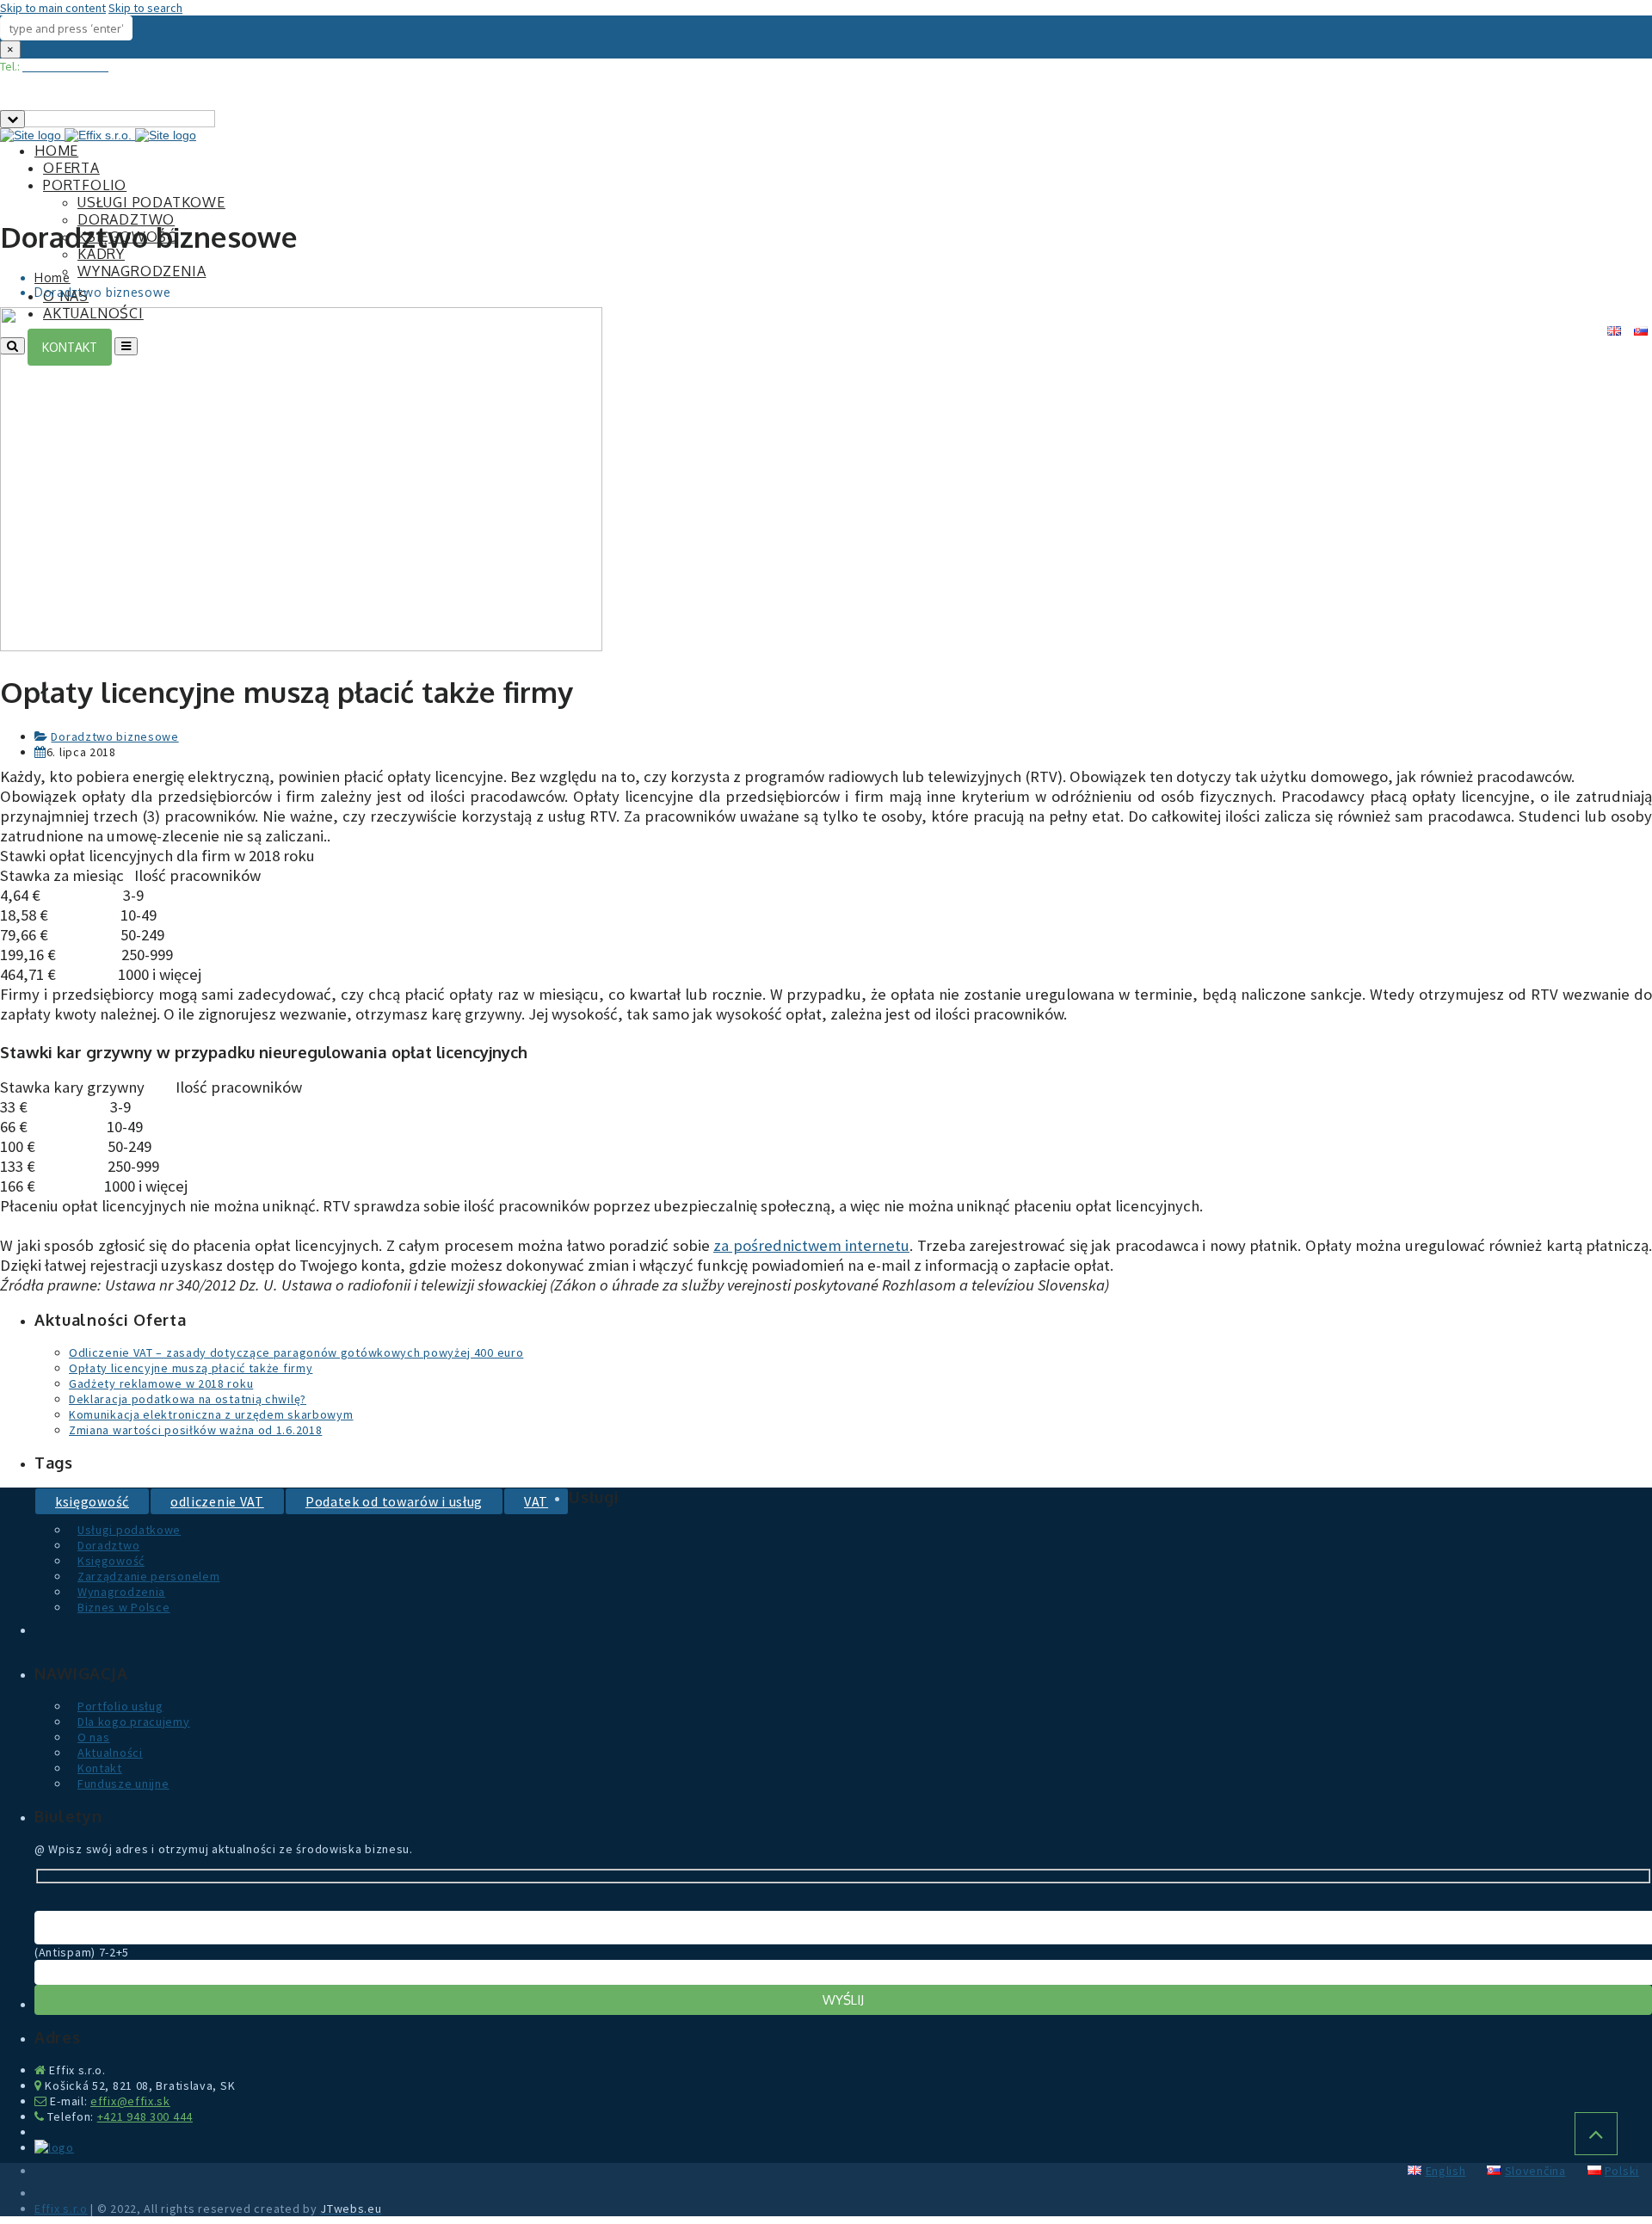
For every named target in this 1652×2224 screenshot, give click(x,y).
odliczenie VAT (217, 1501)
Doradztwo (126, 219)
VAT (536, 1501)
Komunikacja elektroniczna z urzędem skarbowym (211, 1414)
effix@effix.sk (130, 2101)
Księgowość (111, 1561)
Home (56, 151)
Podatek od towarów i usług (394, 1501)
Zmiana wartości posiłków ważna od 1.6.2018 (195, 1430)
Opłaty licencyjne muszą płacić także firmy (191, 1368)
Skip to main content (53, 8)
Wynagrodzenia (142, 271)
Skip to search (145, 8)
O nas (94, 1737)
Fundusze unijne (123, 1784)
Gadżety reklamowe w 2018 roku (161, 1383)
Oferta (71, 168)
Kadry (101, 254)
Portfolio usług (120, 1706)
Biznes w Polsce (124, 1607)
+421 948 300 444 (145, 2116)
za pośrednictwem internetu (811, 1245)
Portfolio (85, 185)
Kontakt (100, 1768)
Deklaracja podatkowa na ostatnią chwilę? (188, 1399)
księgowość (92, 1501)
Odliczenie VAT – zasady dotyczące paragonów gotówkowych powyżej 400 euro (296, 1352)
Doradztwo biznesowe (114, 736)
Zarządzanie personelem (148, 1576)
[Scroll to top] (1596, 2134)
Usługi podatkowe (151, 202)
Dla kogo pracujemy (134, 1722)
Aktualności (110, 1753)
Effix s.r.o (61, 2209)
